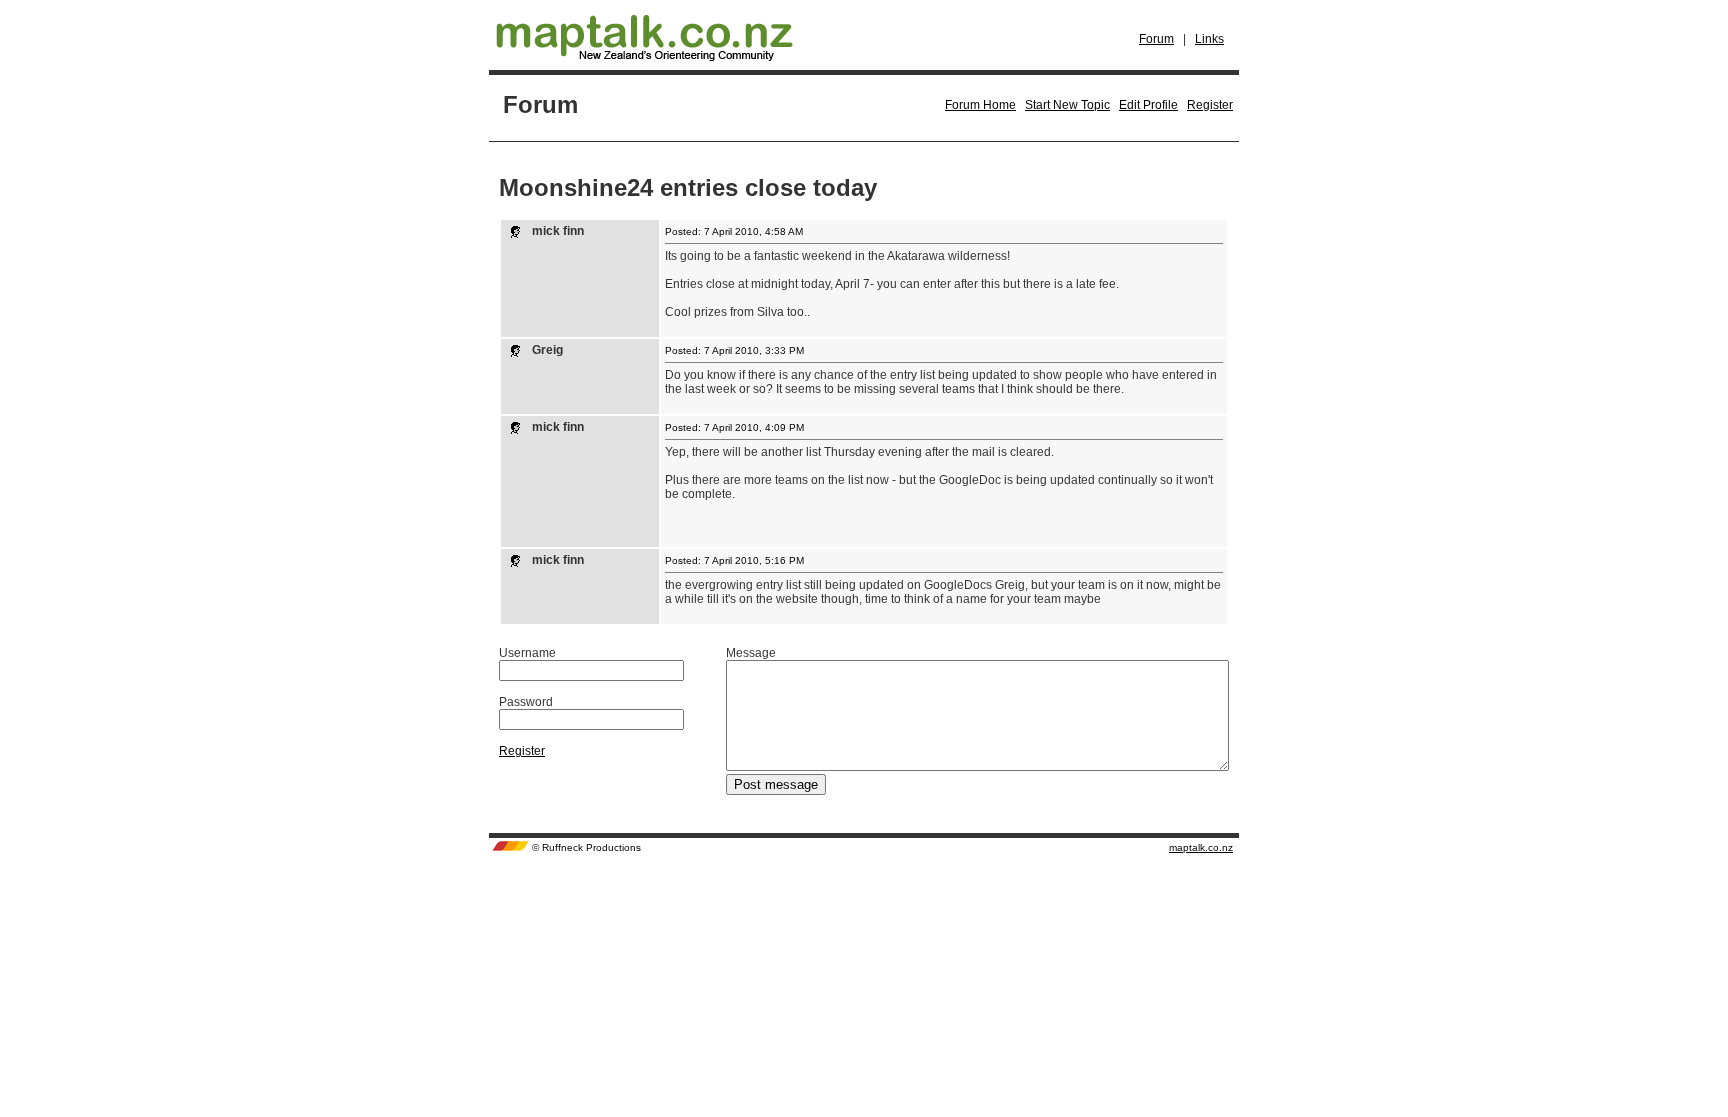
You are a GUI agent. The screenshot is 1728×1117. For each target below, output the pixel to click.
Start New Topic (1067, 105)
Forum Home (980, 105)
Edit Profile (1148, 105)
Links (1209, 39)
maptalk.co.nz (1201, 847)
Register (1210, 105)
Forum (1156, 39)
